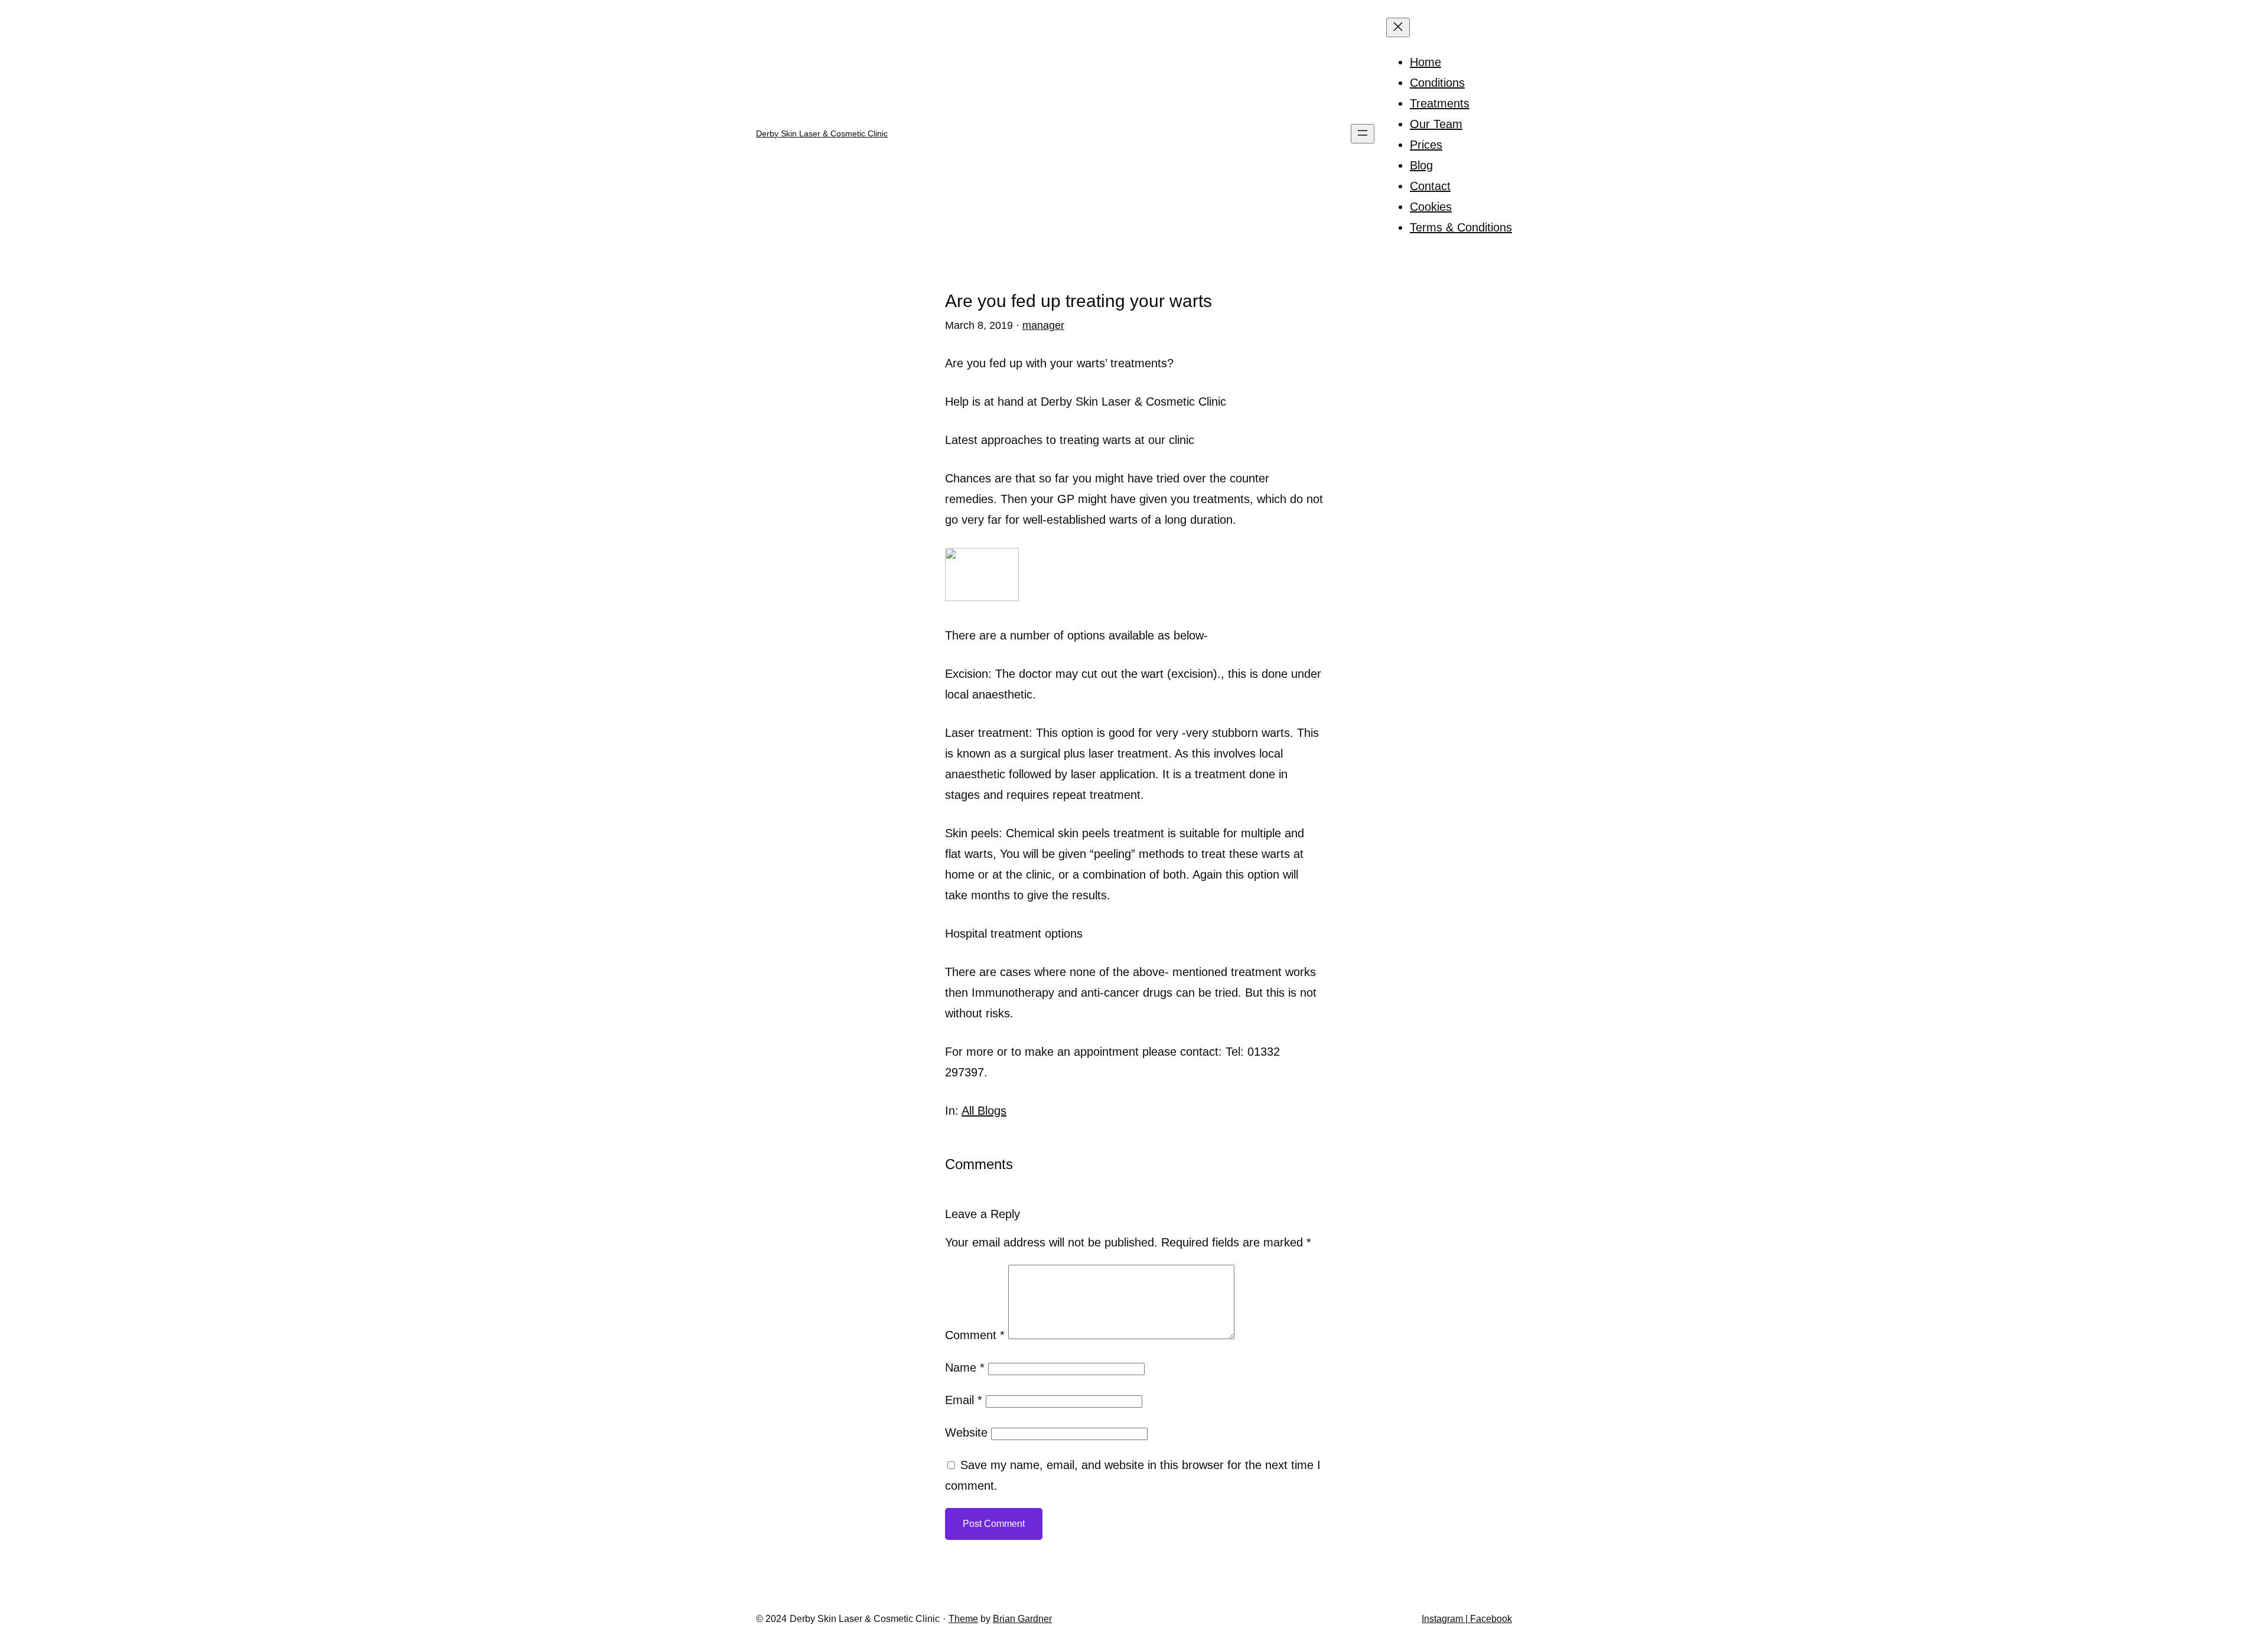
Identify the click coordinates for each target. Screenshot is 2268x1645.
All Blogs (984, 1111)
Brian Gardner (1022, 1619)
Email (964, 1400)
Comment (975, 1335)
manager (1043, 325)
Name (965, 1367)
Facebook (1490, 1619)
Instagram (1443, 1619)
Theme (963, 1619)
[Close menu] (1398, 27)
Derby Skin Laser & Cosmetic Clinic (822, 133)
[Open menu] (1363, 134)
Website (966, 1432)
